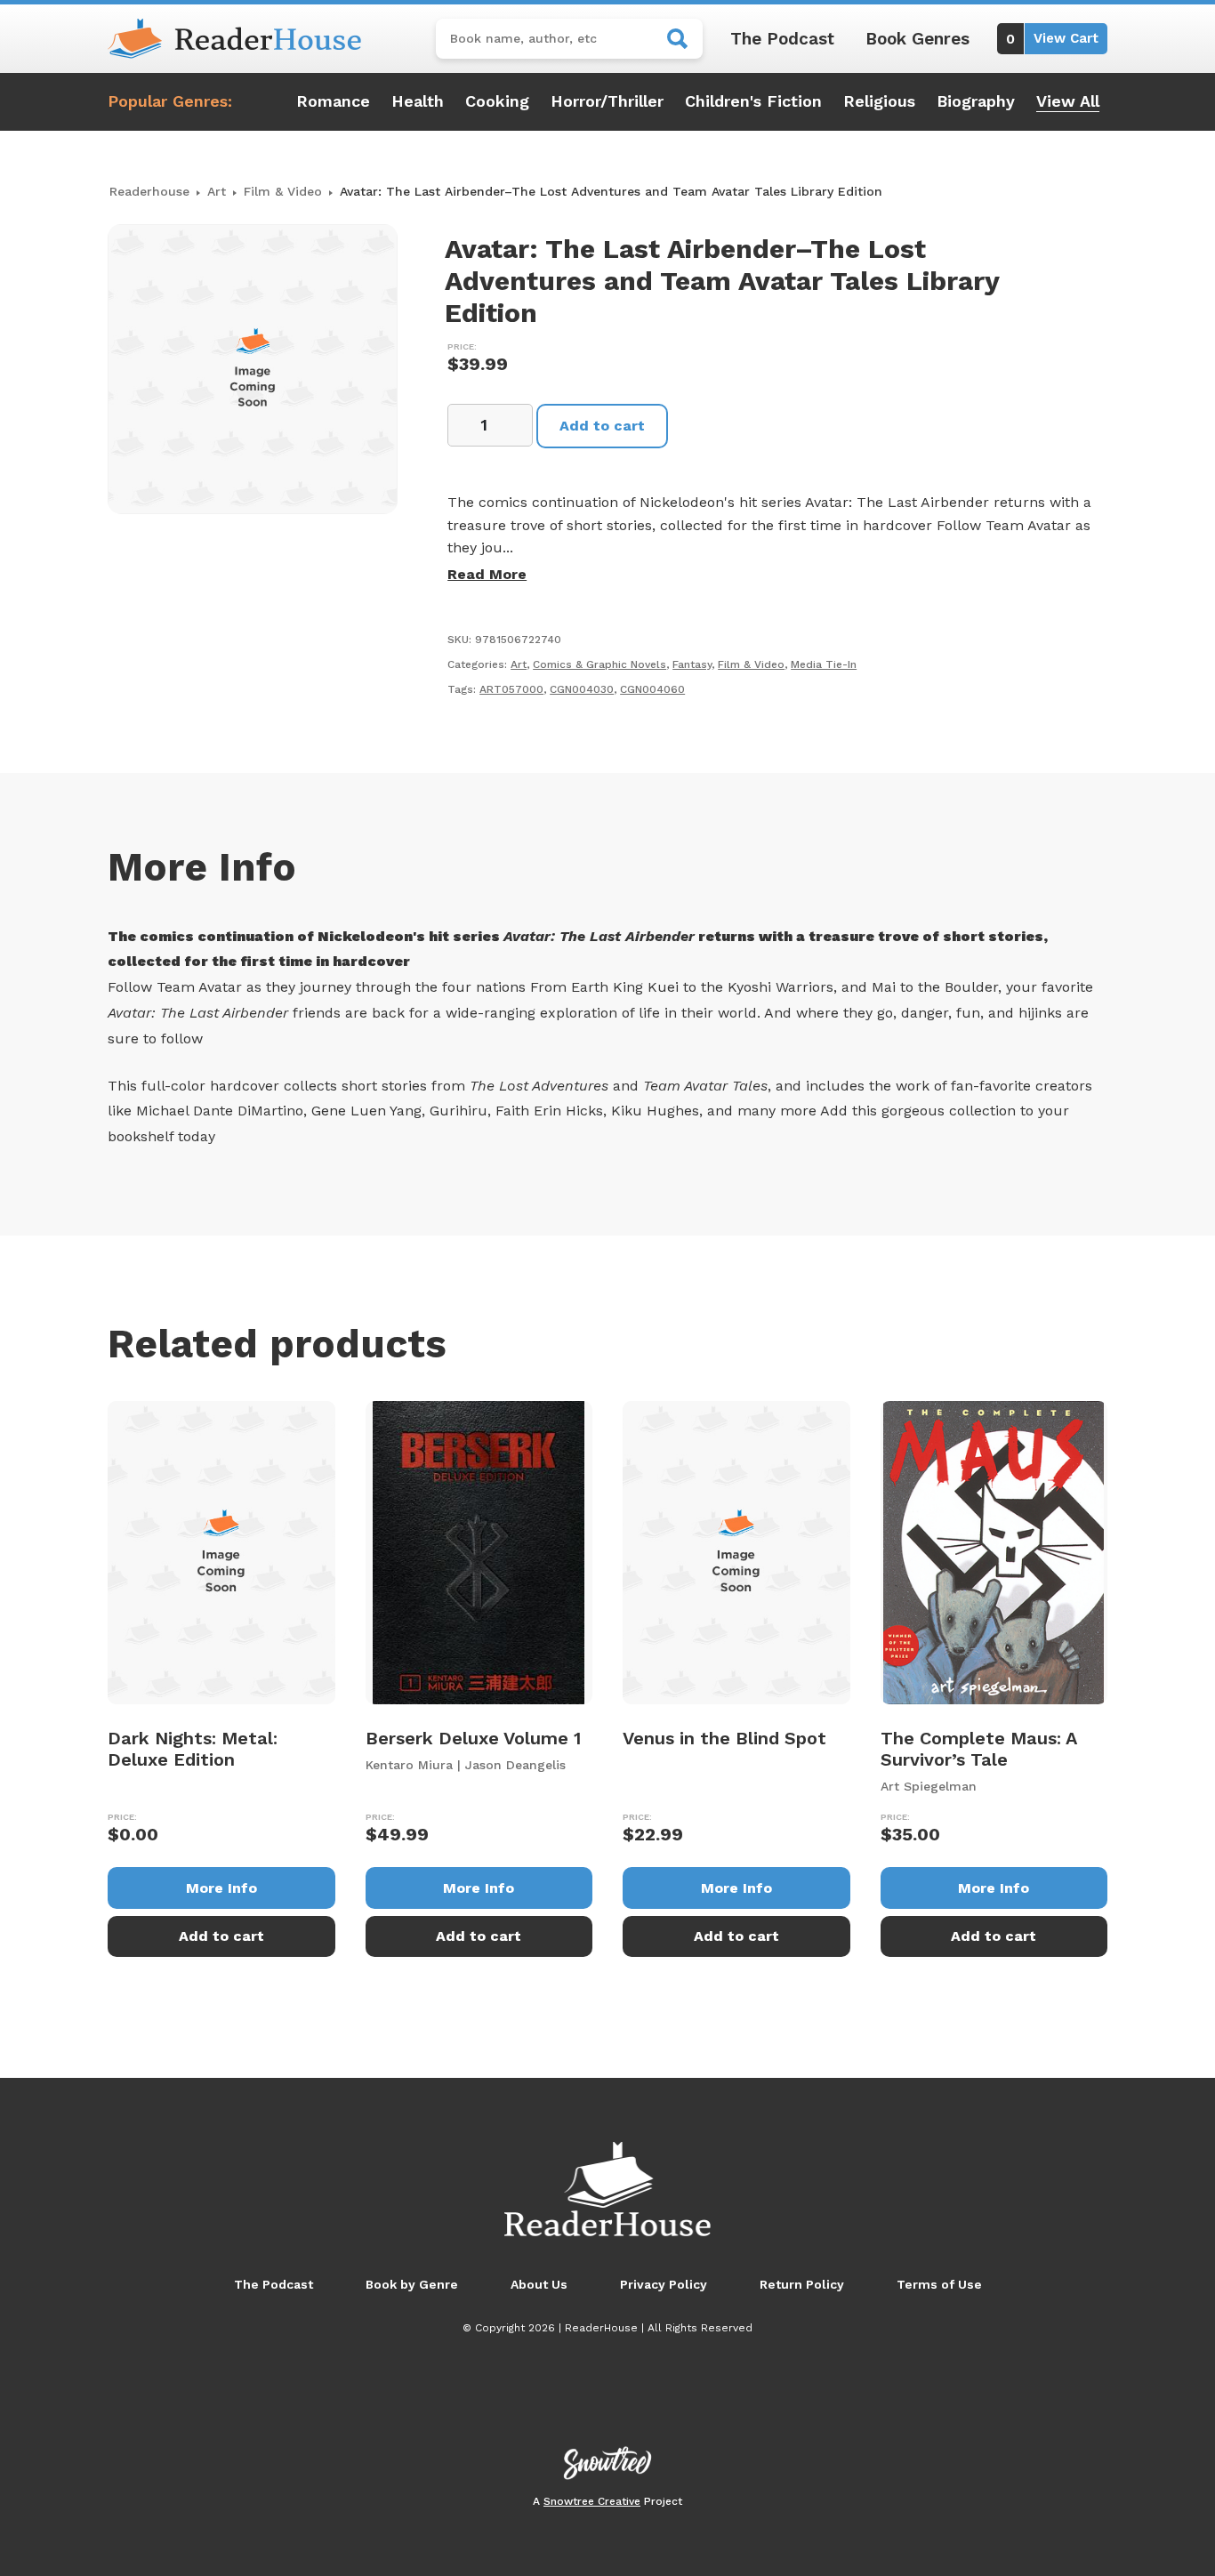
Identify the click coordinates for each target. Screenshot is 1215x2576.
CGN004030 (582, 689)
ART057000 (511, 689)
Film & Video (283, 191)
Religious (879, 101)
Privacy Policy (664, 2284)
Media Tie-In (824, 664)
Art (217, 191)
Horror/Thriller (607, 101)
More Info (221, 1888)
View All (1068, 101)
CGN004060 (652, 689)
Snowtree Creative (592, 2501)
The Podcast (782, 39)
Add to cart (602, 426)
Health (418, 101)
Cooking (497, 101)
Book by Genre (412, 2284)
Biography (976, 101)
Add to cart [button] (221, 1936)
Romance (333, 101)
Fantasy (692, 664)
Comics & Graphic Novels (599, 664)
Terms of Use (939, 2284)
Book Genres (917, 39)
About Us (539, 2284)
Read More (487, 574)
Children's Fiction (753, 101)
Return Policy (802, 2284)
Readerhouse (149, 191)
